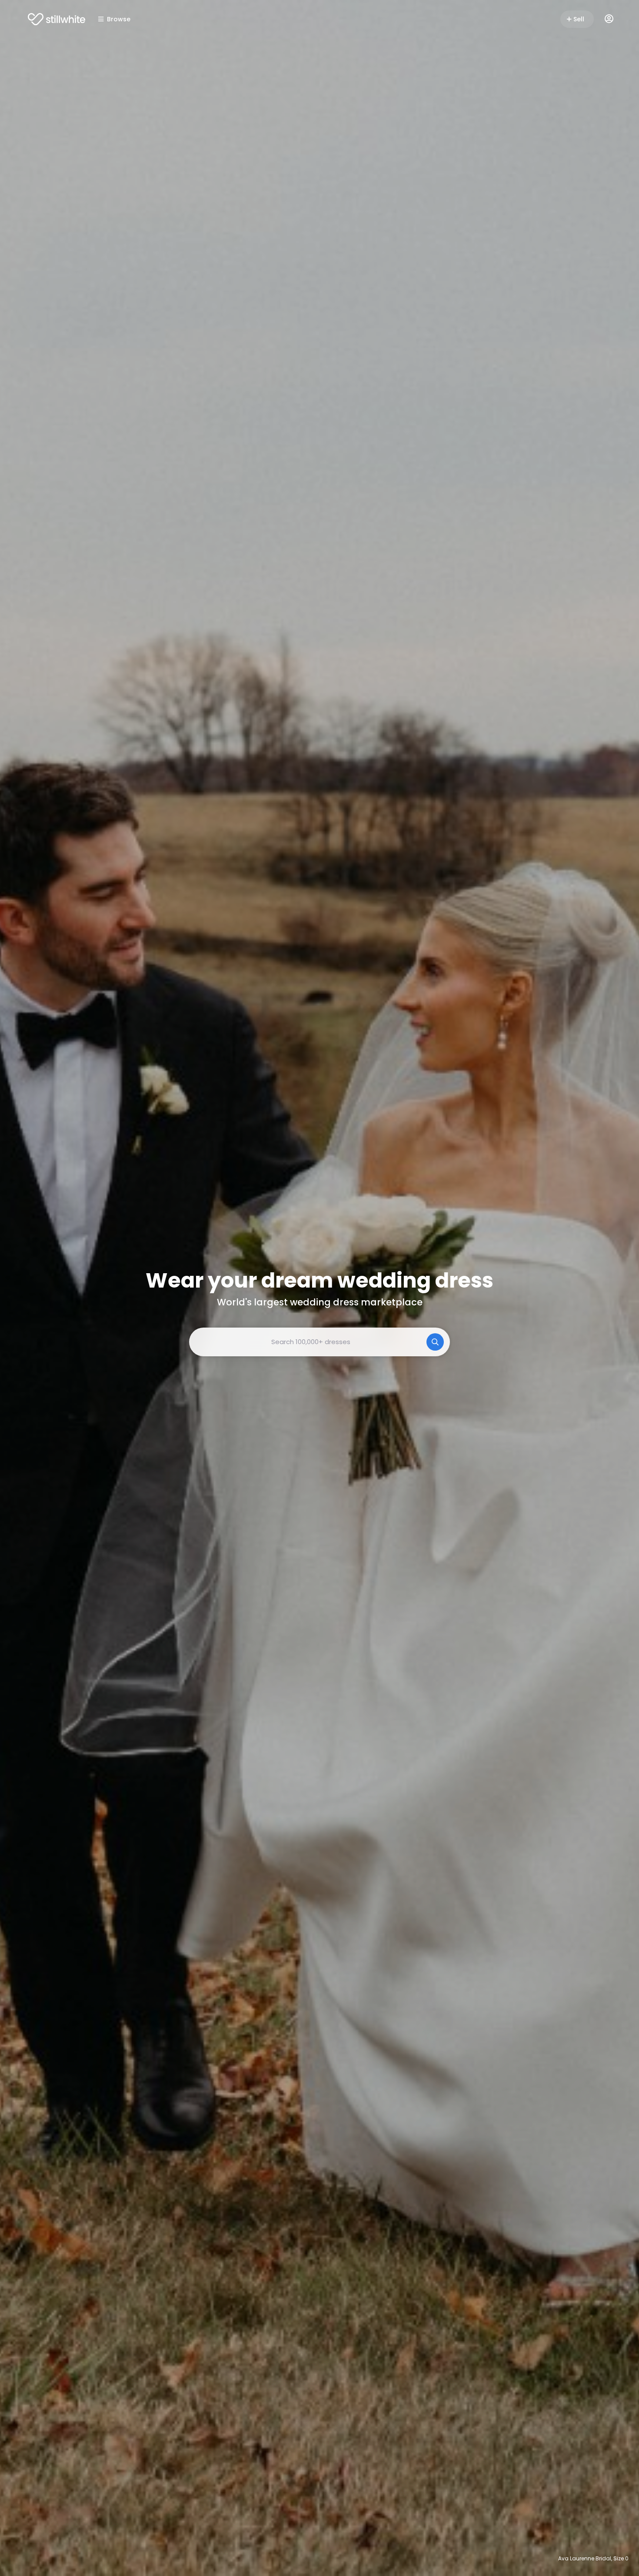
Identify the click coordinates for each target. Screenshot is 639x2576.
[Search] (435, 1342)
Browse (119, 19)
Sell (579, 19)
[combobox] (319, 1342)
